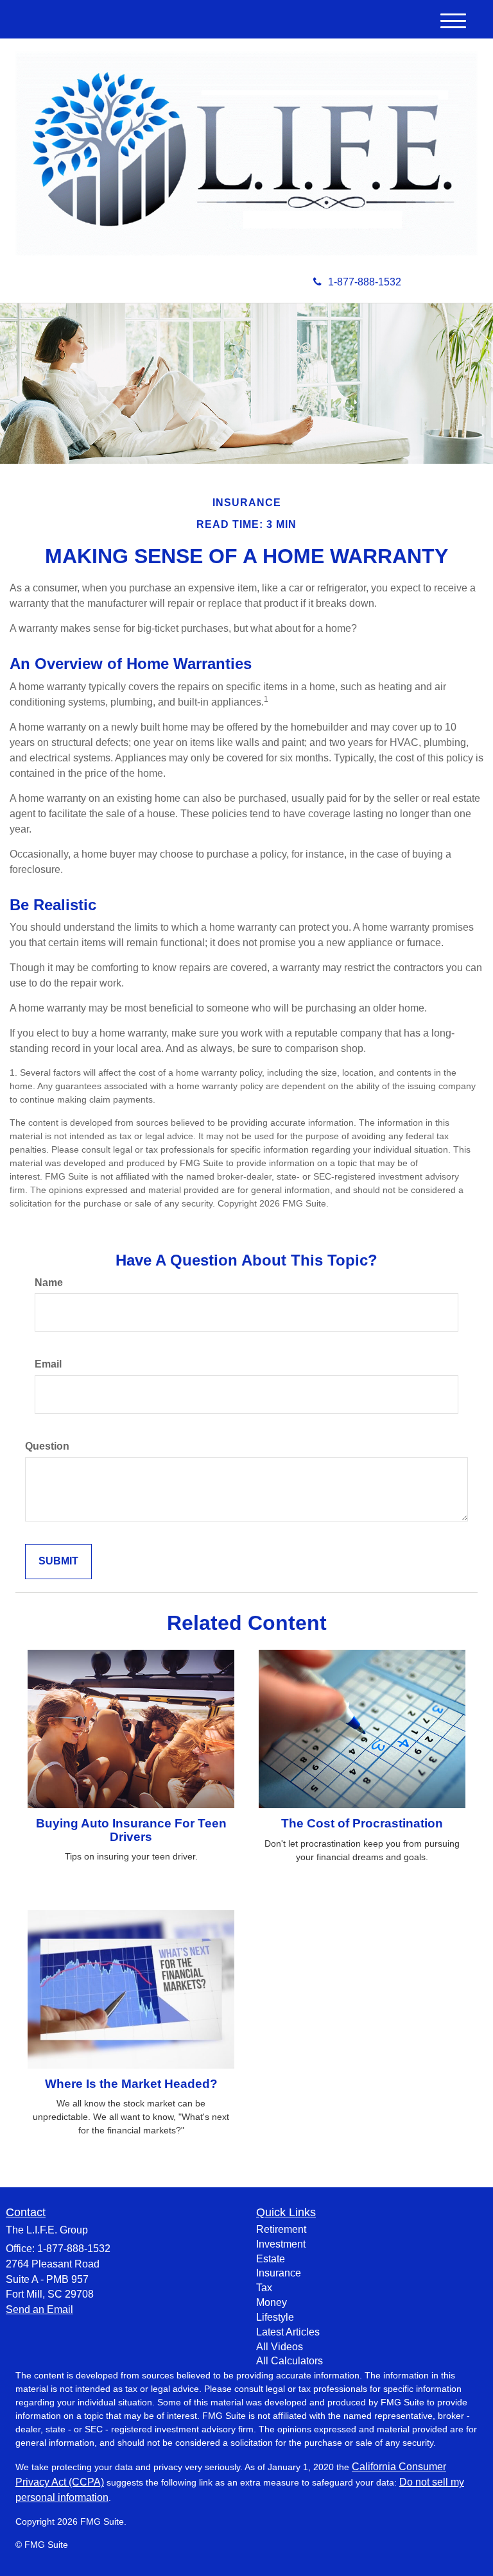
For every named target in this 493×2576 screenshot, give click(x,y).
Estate (271, 2259)
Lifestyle (275, 2317)
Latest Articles (288, 2332)
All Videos (280, 2347)
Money (272, 2302)
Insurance (279, 2273)
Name (49, 1283)
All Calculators (290, 2361)
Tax (264, 2288)
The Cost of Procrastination (362, 1823)
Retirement (281, 2229)
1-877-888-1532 (365, 282)
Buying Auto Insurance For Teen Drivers (131, 1830)
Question (47, 1446)
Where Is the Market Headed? (131, 2084)
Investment (281, 2244)
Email (48, 1364)
